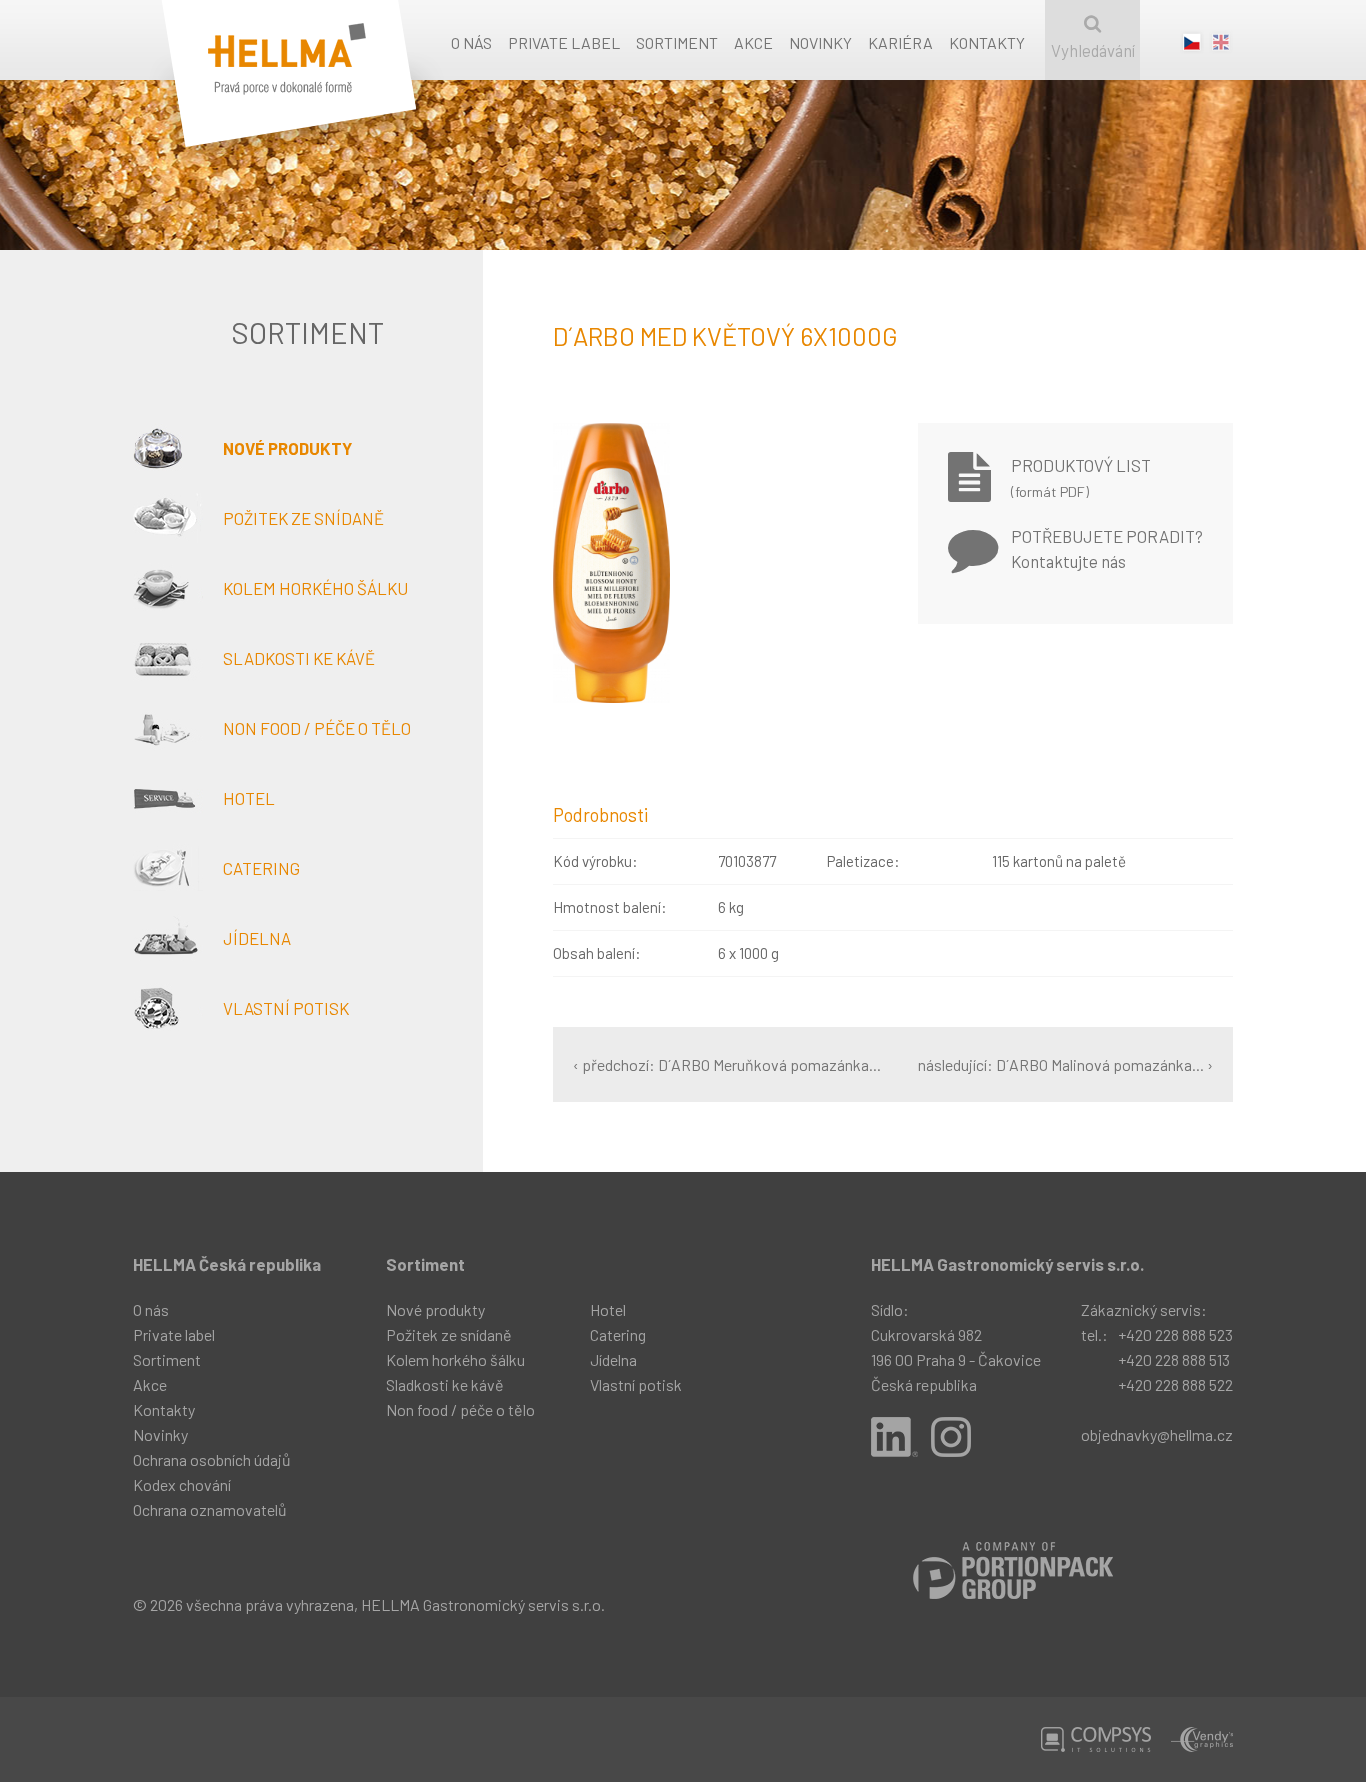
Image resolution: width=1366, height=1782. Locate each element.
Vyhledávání (1093, 50)
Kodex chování (182, 1484)
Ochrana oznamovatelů (210, 1509)
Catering (261, 868)
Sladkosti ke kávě (299, 658)
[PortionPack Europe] (1013, 1570)
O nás (471, 42)
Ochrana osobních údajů (212, 1459)
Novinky (820, 42)
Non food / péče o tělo (317, 728)
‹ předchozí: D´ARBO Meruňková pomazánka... (727, 1064)
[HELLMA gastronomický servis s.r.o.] (318, 92)
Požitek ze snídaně (303, 518)
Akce (753, 42)
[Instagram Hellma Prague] (951, 1437)
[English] (1221, 47)
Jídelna (257, 938)
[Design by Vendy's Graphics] (1202, 1739)
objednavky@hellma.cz (1157, 1434)
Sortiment (677, 42)
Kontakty (987, 42)
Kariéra (900, 42)
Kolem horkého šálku (315, 588)
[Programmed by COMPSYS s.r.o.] (1096, 1739)
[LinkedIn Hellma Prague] (894, 1437)
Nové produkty (287, 448)
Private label (564, 42)
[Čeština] (1192, 47)
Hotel (249, 798)
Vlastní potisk (286, 1008)
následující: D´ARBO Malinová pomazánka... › (1065, 1064)
